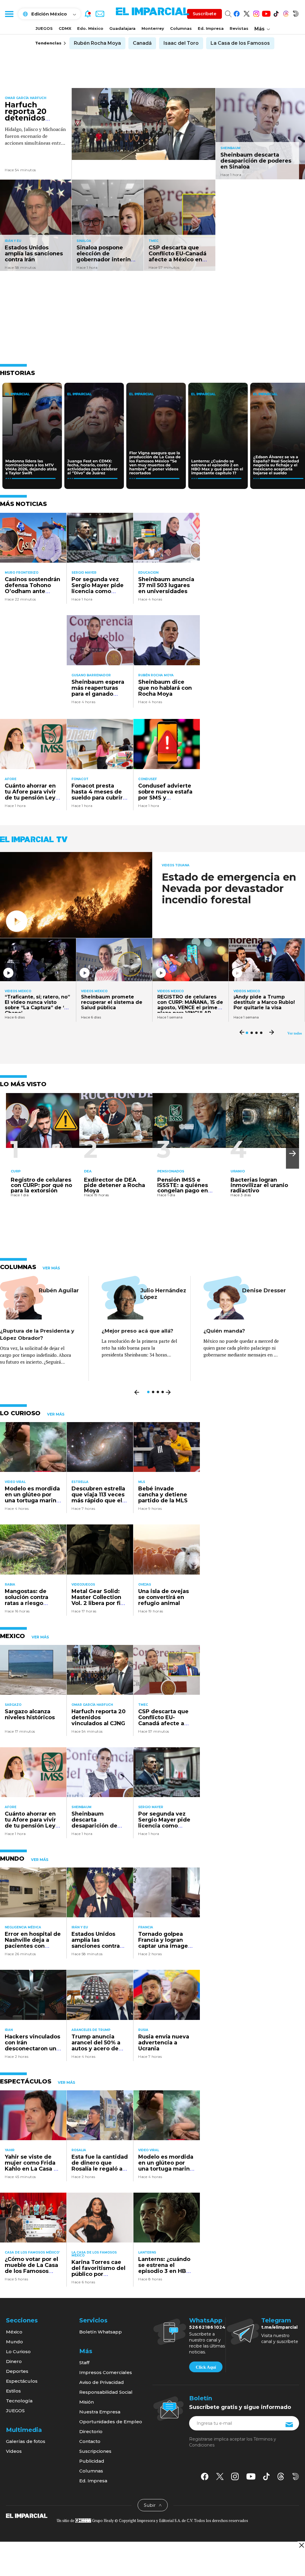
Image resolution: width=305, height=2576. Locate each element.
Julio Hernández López (163, 1294)
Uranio (238, 1171)
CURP (16, 1171)
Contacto (90, 2441)
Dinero (14, 2361)
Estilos (13, 2391)
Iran (9, 2030)
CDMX (65, 28)
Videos (14, 2451)
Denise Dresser (264, 1291)
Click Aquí (206, 2367)
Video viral (15, 1482)
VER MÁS (51, 1268)
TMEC (154, 241)
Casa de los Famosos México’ (32, 2252)
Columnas (181, 28)
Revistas (239, 28)
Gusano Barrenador (91, 675)
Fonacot (80, 779)
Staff (84, 2363)
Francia (146, 1927)
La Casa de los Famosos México (94, 2254)
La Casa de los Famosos (240, 43)
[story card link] (144, 124)
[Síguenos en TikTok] (276, 13)
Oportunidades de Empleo (111, 2422)
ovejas (145, 1585)
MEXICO (13, 1636)
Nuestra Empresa (100, 2412)
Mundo (14, 2342)
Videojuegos (83, 1585)
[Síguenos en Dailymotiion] (296, 2477)
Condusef (148, 779)
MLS (142, 1482)
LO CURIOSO (20, 1413)
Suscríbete (204, 14)
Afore (11, 779)
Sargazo (13, 1705)
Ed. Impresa (211, 28)
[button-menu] (9, 14)
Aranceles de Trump (91, 2030)
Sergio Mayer (84, 573)
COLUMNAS (18, 1267)
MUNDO (12, 1859)
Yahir (10, 2150)
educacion (148, 573)
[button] (292, 1153)
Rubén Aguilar (59, 1291)
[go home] (27, 2515)
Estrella (80, 1482)
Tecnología (19, 2401)
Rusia (143, 2030)
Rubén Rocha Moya (97, 43)
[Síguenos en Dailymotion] (296, 13)
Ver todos (295, 1033)
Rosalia (79, 2150)
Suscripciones (95, 2451)
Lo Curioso (18, 2352)
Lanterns (147, 2252)
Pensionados (171, 1171)
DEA (88, 1171)
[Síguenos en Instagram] (256, 13)
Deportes (17, 2371)
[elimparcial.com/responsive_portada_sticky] (301, 2545)
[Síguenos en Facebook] (237, 13)
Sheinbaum (230, 148)
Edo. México (90, 28)
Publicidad (92, 2461)
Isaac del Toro (181, 43)
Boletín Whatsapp (101, 2332)
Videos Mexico (18, 991)
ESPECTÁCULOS (26, 2081)
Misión (87, 2402)
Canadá (142, 43)
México (14, 2332)
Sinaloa (84, 241)
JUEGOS (44, 28)
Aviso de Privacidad (102, 2382)
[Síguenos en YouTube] (266, 13)
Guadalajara (122, 28)
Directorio (91, 2431)
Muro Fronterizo (22, 573)
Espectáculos (22, 2381)
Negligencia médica (23, 1927)
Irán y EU (13, 241)
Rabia (10, 1585)
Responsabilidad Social (106, 2392)
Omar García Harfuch (25, 98)
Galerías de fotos (26, 2441)
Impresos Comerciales (106, 2372)
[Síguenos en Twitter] (246, 13)
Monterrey (153, 28)
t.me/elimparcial (279, 2327)
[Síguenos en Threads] (286, 13)
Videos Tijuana (176, 865)
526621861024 (207, 2327)
